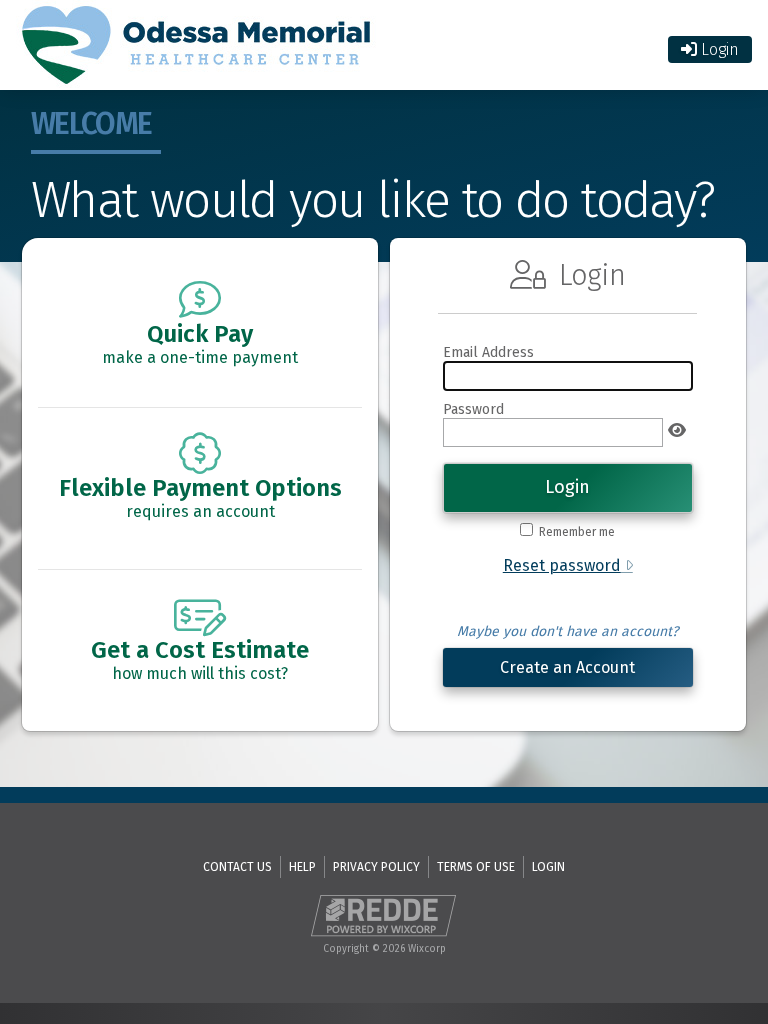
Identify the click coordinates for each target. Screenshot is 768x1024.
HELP (302, 867)
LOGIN (548, 867)
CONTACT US (237, 867)
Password (473, 409)
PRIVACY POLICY (376, 867)
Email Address (488, 352)
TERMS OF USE (476, 867)
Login (718, 49)
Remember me (577, 532)
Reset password (562, 565)
